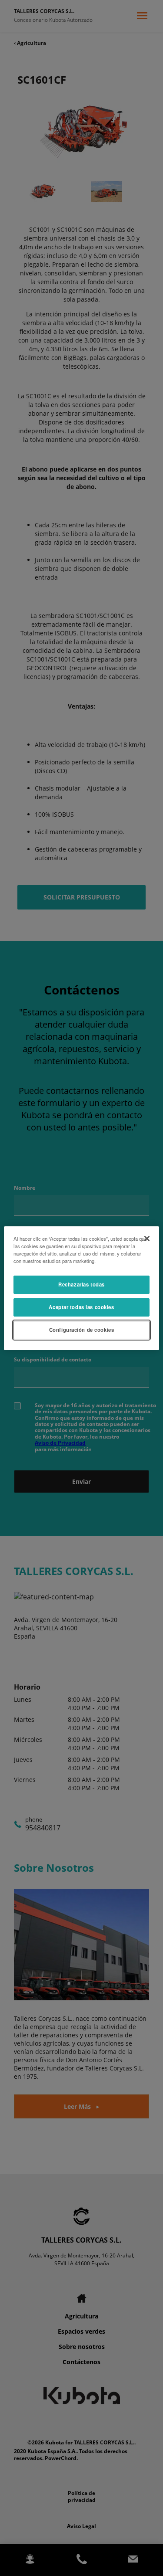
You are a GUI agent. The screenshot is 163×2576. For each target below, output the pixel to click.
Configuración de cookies (82, 1330)
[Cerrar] (147, 1238)
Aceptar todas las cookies (81, 1307)
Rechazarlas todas (81, 1284)
